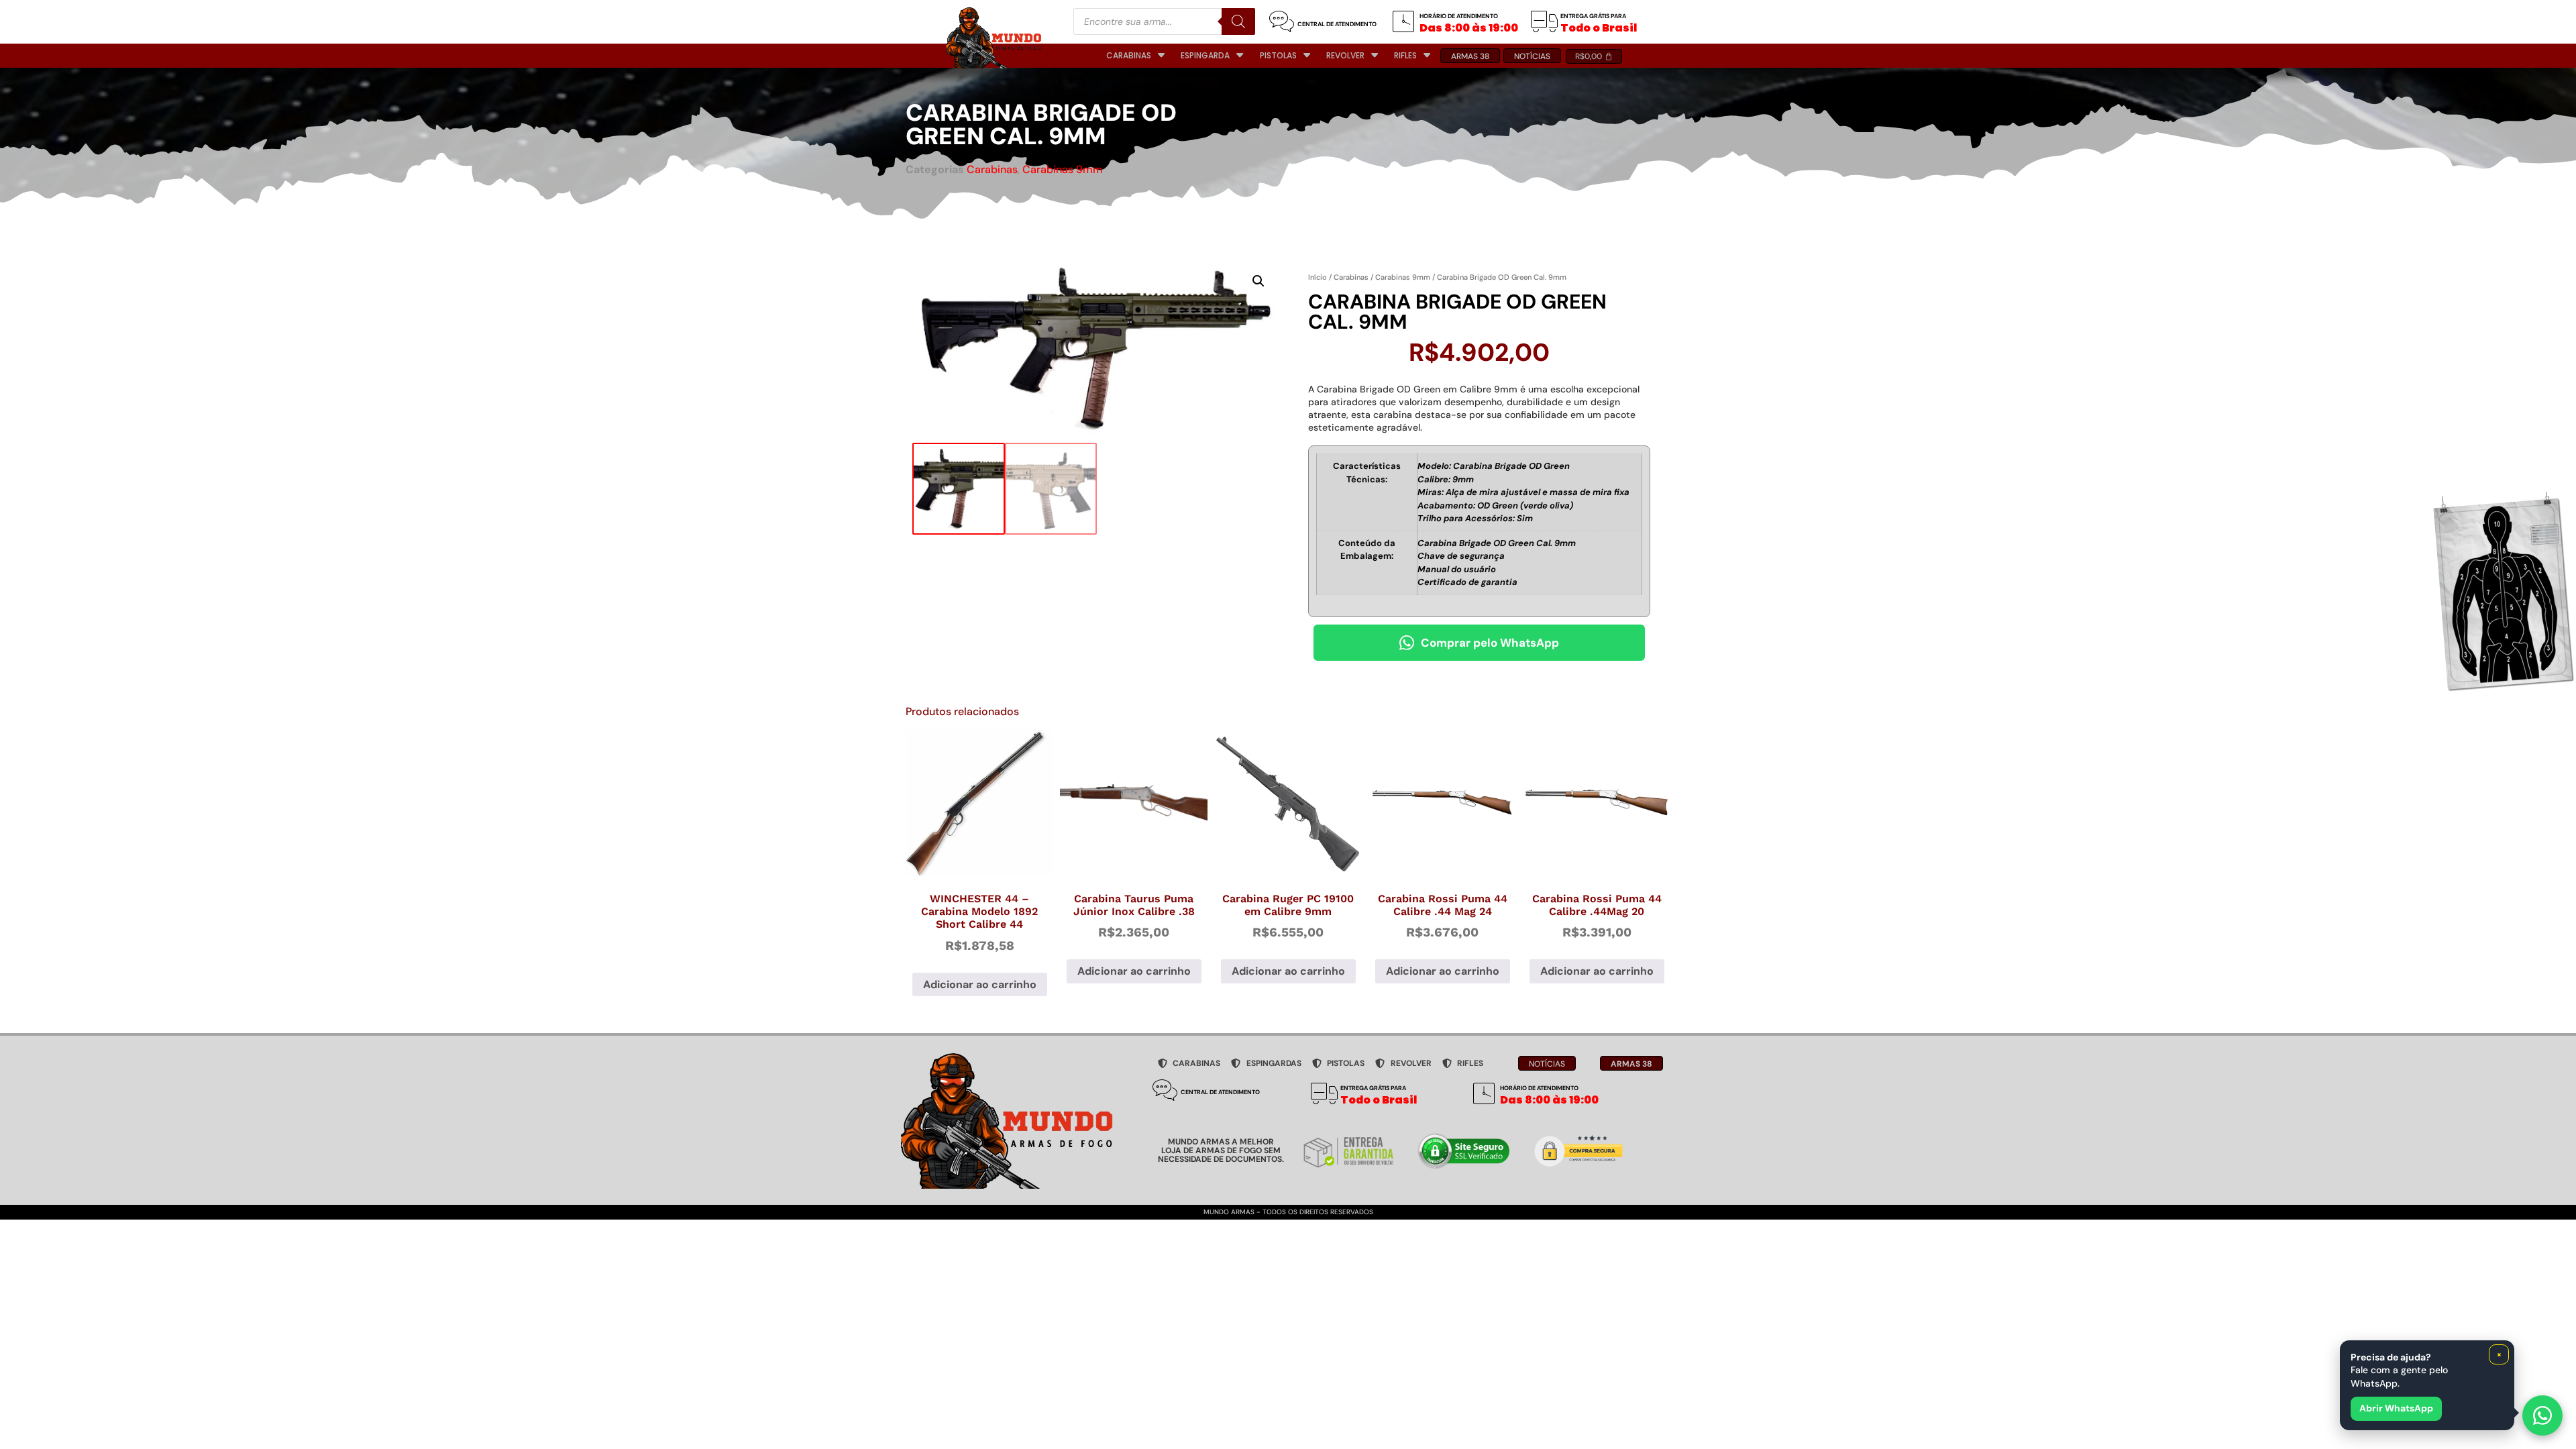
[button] (1258, 281)
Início (1318, 277)
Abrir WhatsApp (2396, 1408)
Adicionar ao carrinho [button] (980, 984)
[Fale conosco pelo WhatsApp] (2542, 1415)
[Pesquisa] (1238, 21)
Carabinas (992, 169)
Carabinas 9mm (1063, 169)
